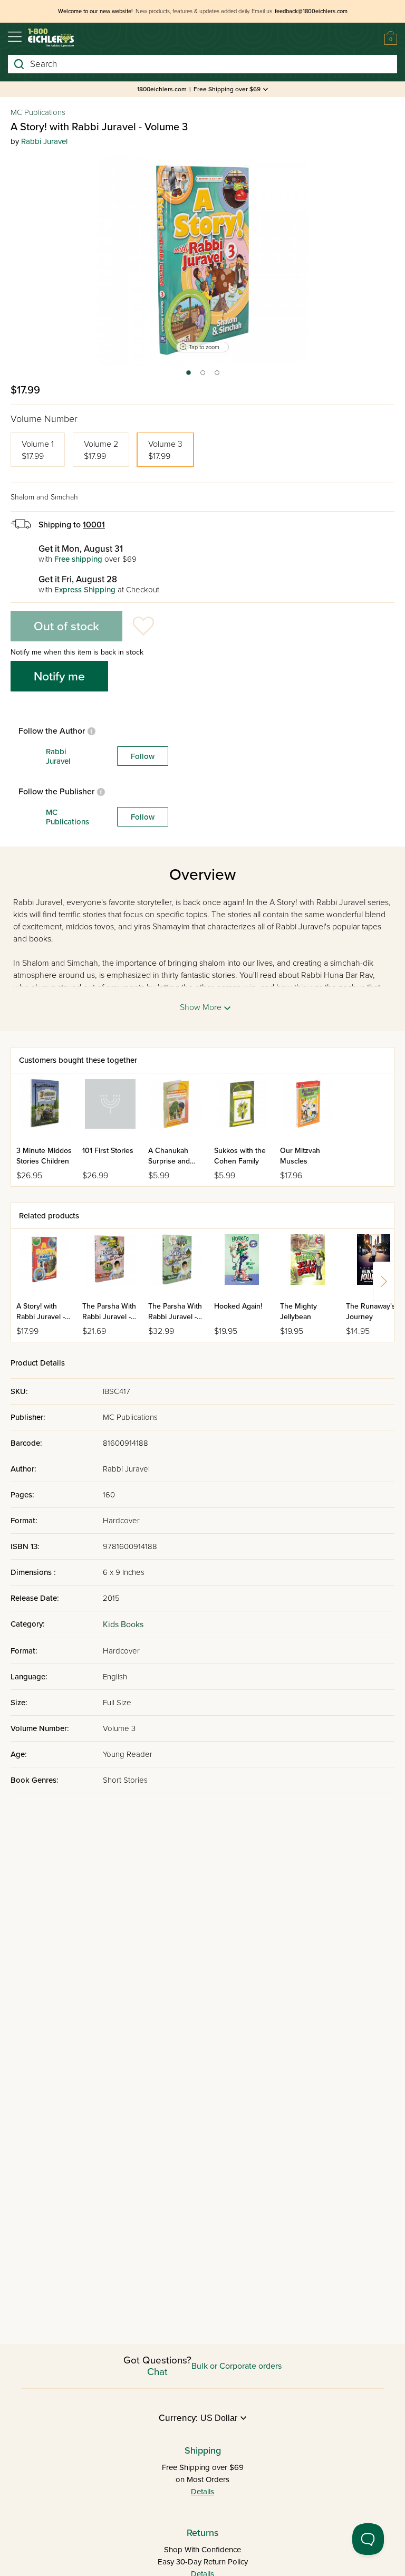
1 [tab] (188, 376)
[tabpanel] (202, 260)
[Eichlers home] (51, 38)
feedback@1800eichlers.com (311, 11)
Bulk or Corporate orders (237, 2366)
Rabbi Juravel (44, 141)
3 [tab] (218, 376)
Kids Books (123, 1625)
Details (202, 2492)
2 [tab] (203, 376)
